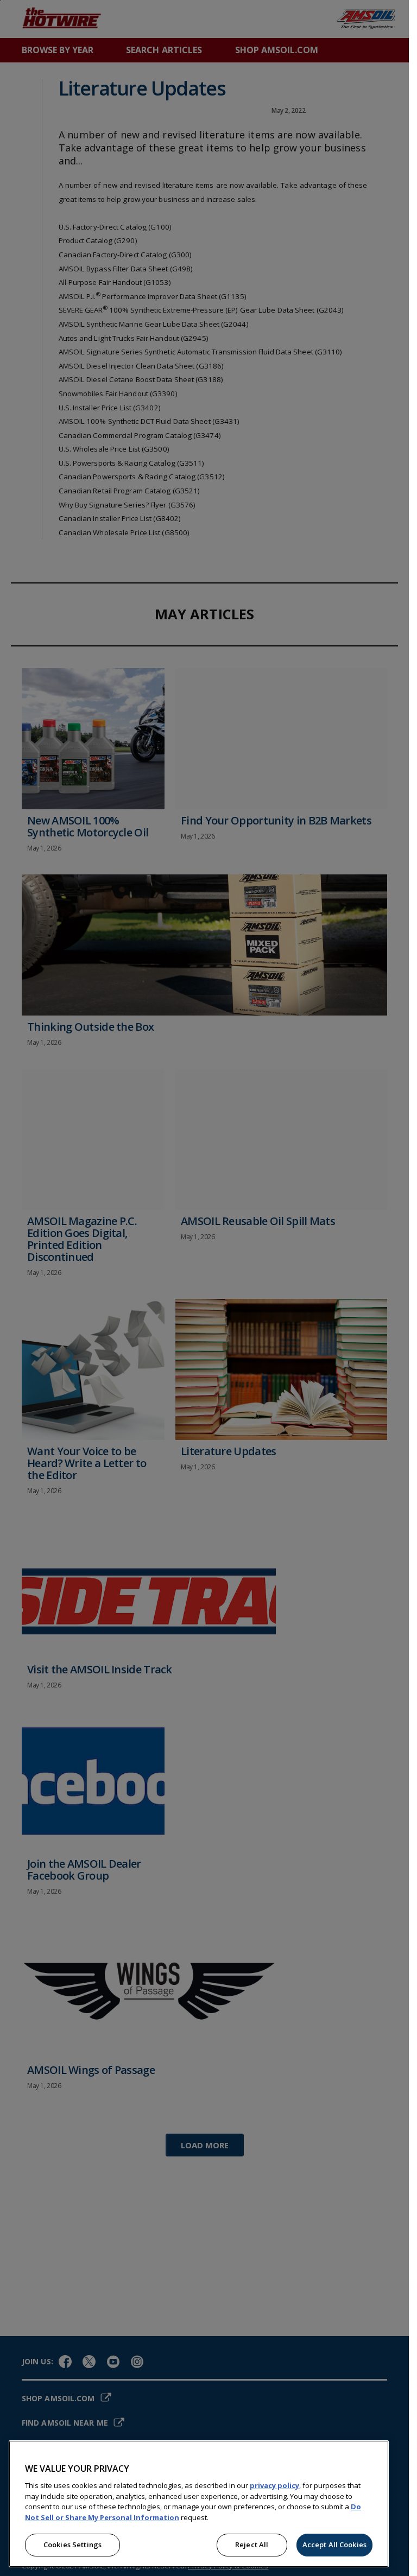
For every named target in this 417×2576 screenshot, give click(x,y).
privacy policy (274, 2485)
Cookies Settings (72, 2545)
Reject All (252, 2545)
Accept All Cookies (334, 2545)
